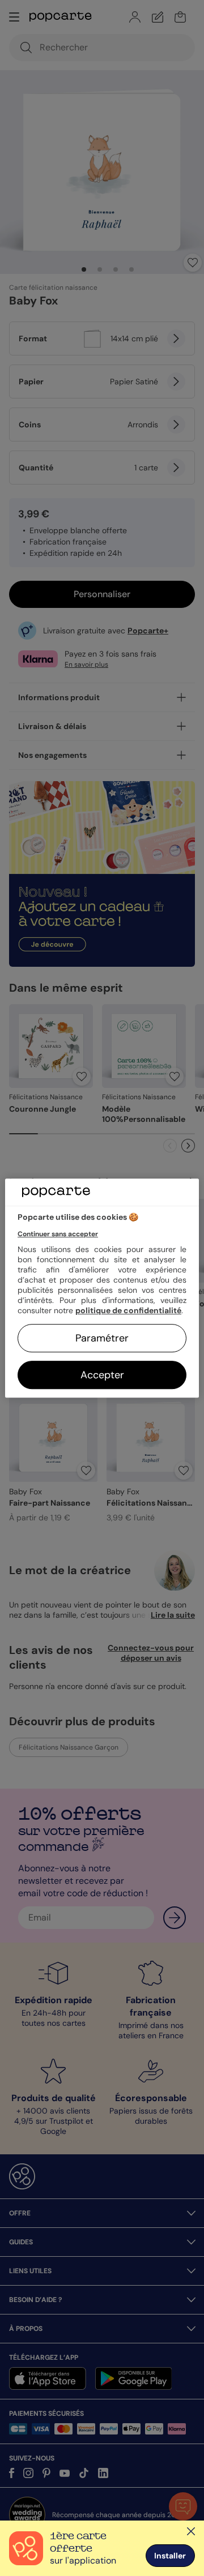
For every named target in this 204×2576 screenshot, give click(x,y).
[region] (102, 1288)
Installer (170, 2556)
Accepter (102, 1375)
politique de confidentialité (128, 1310)
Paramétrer (102, 1338)
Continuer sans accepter (58, 1234)
